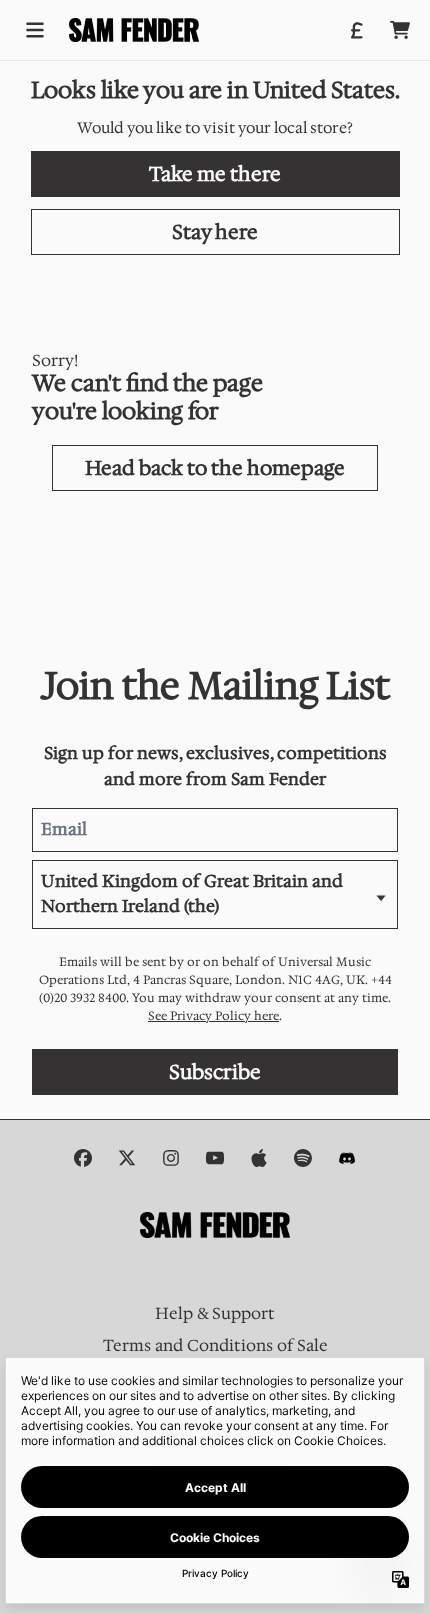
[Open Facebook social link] (83, 1158)
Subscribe (215, 1072)
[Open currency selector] (356, 30)
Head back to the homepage (215, 468)
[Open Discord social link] (347, 1158)
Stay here (215, 232)
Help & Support (215, 1313)
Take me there (215, 174)
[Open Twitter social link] (127, 1158)
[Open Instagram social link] (171, 1158)
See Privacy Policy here (213, 1016)
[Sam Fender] (134, 29)
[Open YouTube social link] (215, 1158)
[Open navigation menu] (35, 30)
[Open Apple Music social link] (259, 1158)
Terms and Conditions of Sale (215, 1345)
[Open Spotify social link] (303, 1158)
